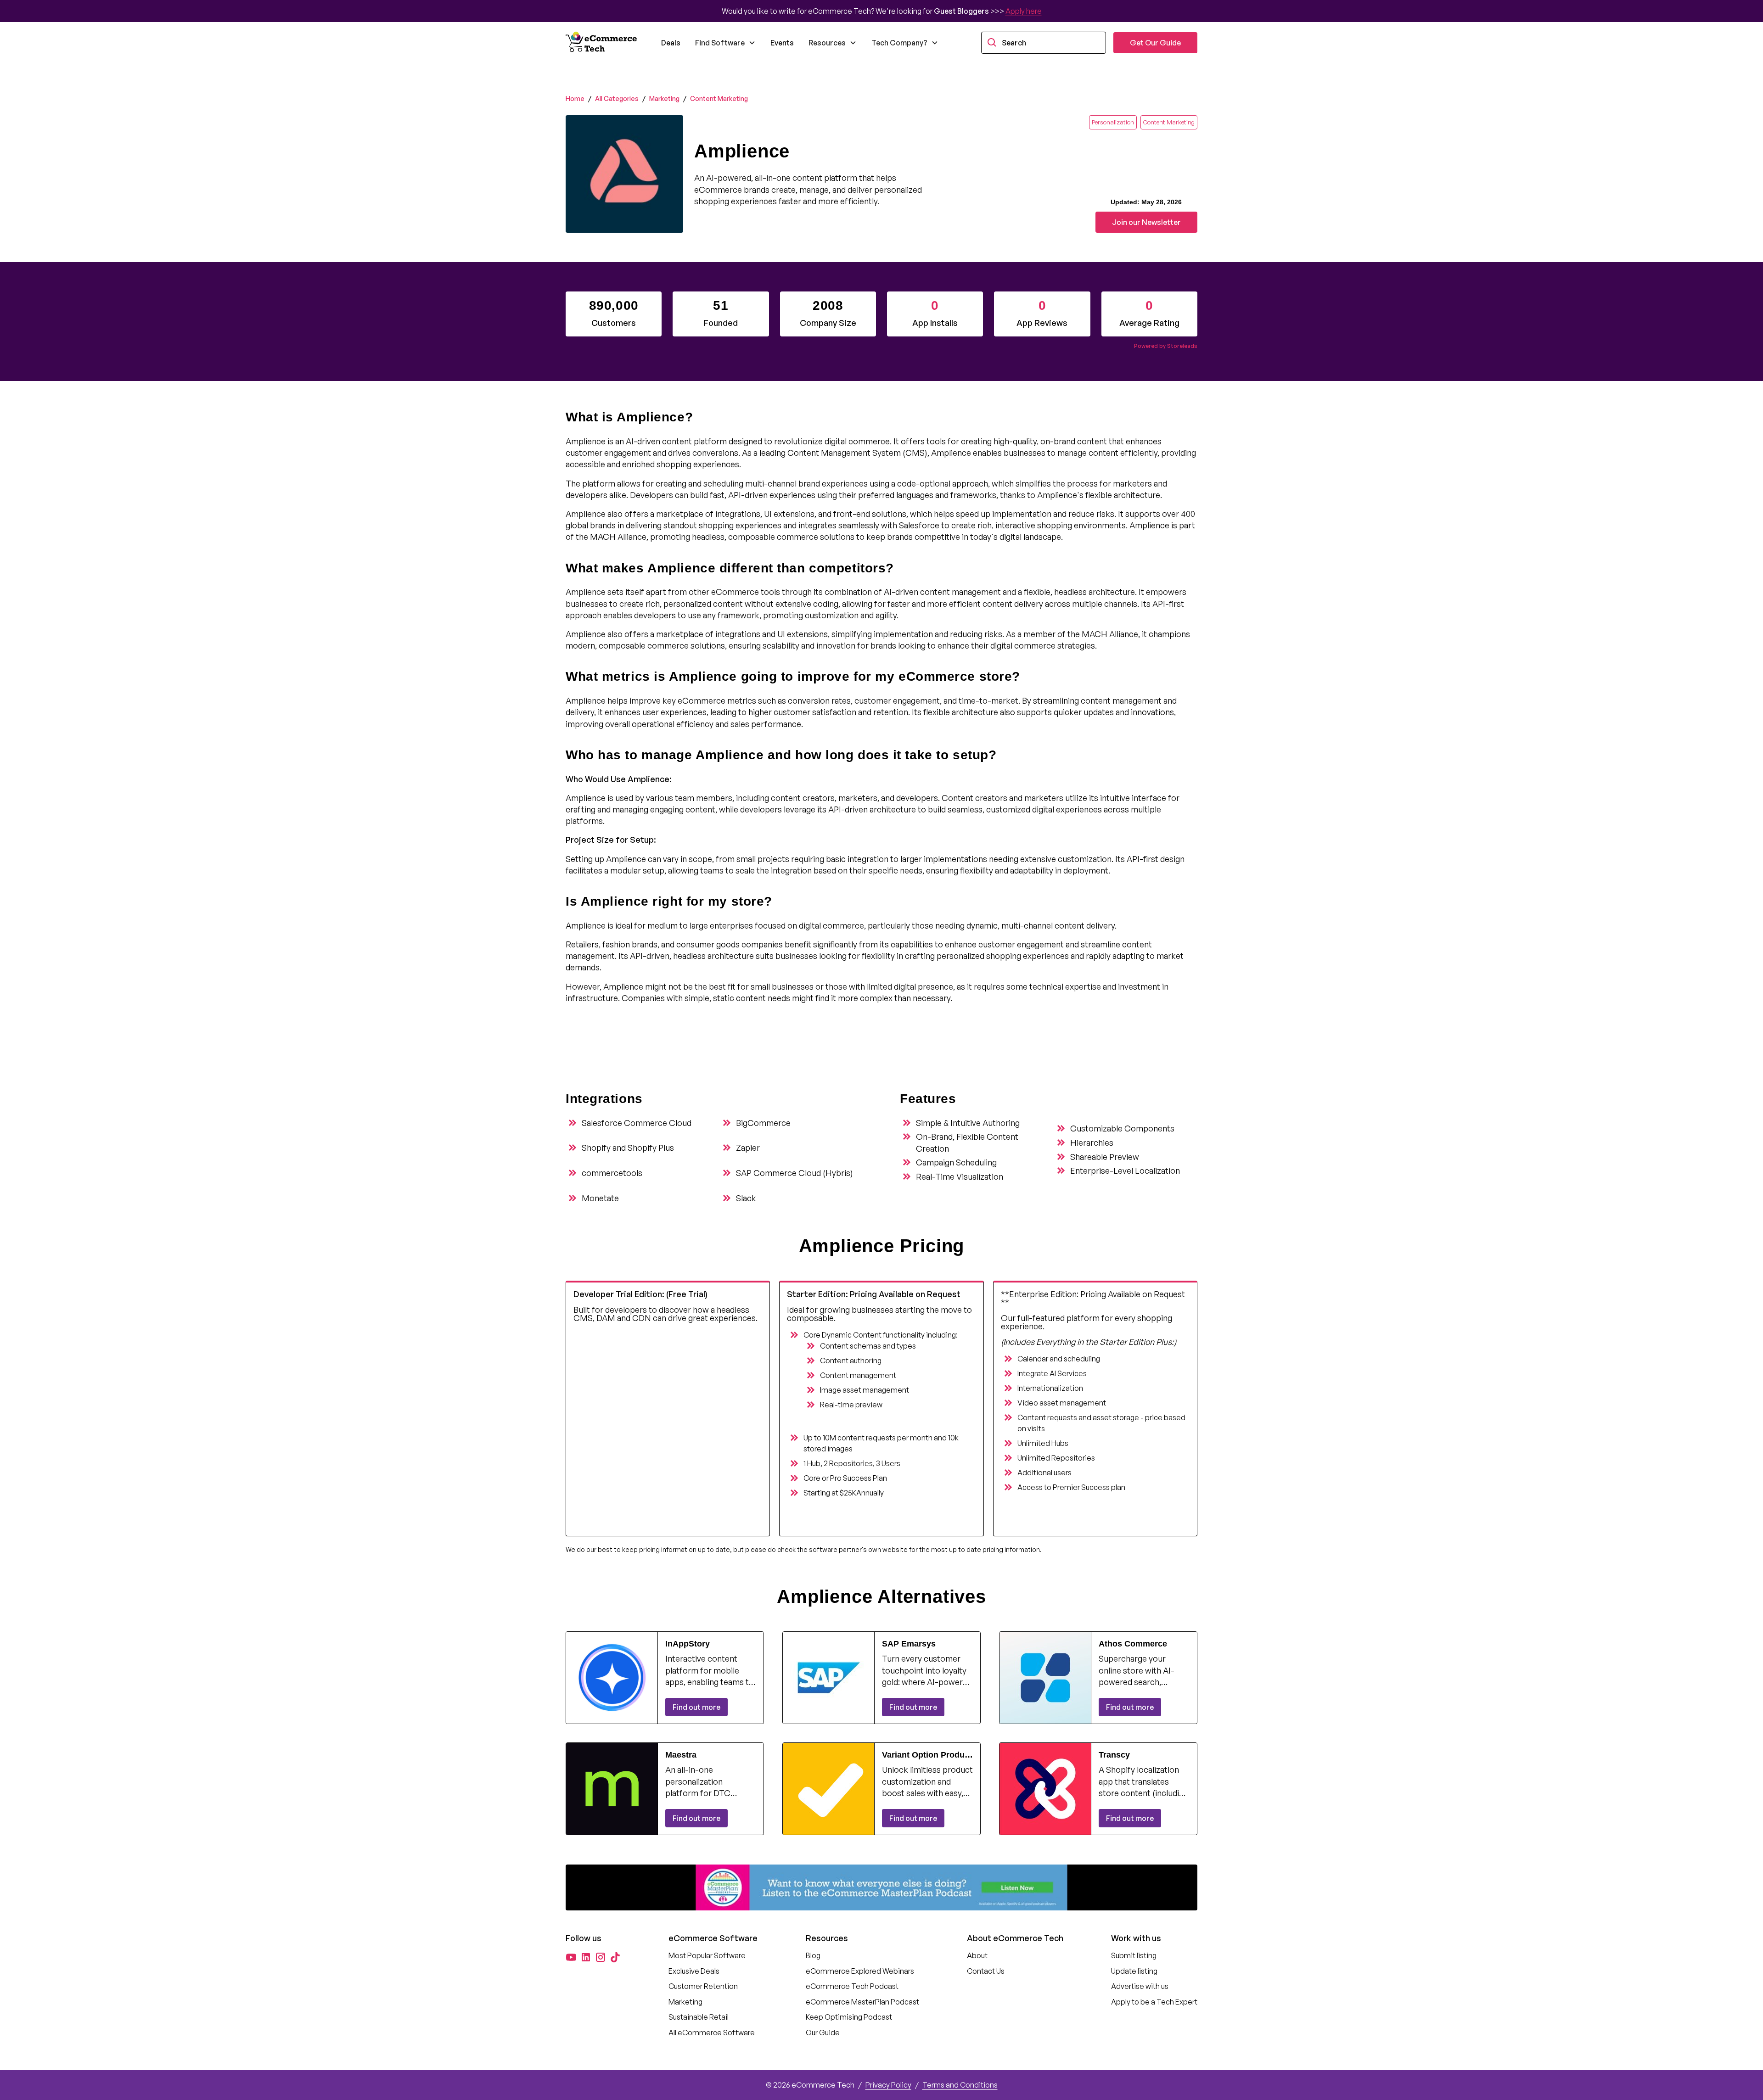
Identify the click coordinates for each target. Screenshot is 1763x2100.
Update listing (1134, 1971)
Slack (746, 1198)
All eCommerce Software (712, 2033)
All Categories (617, 98)
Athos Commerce (1133, 1644)
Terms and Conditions (960, 2085)
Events (782, 43)
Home (575, 98)
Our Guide (823, 2033)
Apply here (1024, 11)
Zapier (748, 1148)
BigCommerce (763, 1123)
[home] (602, 43)
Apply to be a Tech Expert (1154, 2002)
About (977, 1955)
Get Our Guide (1155, 43)
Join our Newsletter (1146, 222)
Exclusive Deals (694, 1971)
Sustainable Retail (699, 2017)
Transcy (1114, 1755)
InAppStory (688, 1644)
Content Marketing (719, 98)
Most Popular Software (707, 1955)
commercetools (612, 1173)
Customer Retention (703, 1986)
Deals (671, 43)
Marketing (664, 98)
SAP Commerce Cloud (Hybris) (794, 1173)
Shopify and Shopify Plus (628, 1148)
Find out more (696, 1707)
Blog (813, 1955)
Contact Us (986, 1971)
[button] (725, 43)
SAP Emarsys (909, 1644)
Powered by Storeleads (1166, 346)
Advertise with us (1140, 1986)
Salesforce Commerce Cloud (637, 1123)
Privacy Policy (888, 2085)
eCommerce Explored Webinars (860, 1971)
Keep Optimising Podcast (849, 2017)
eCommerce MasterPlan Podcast (862, 2002)
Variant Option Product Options (927, 1755)
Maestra (681, 1755)
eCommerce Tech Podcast (852, 1986)
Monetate (600, 1198)
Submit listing (1134, 1955)
